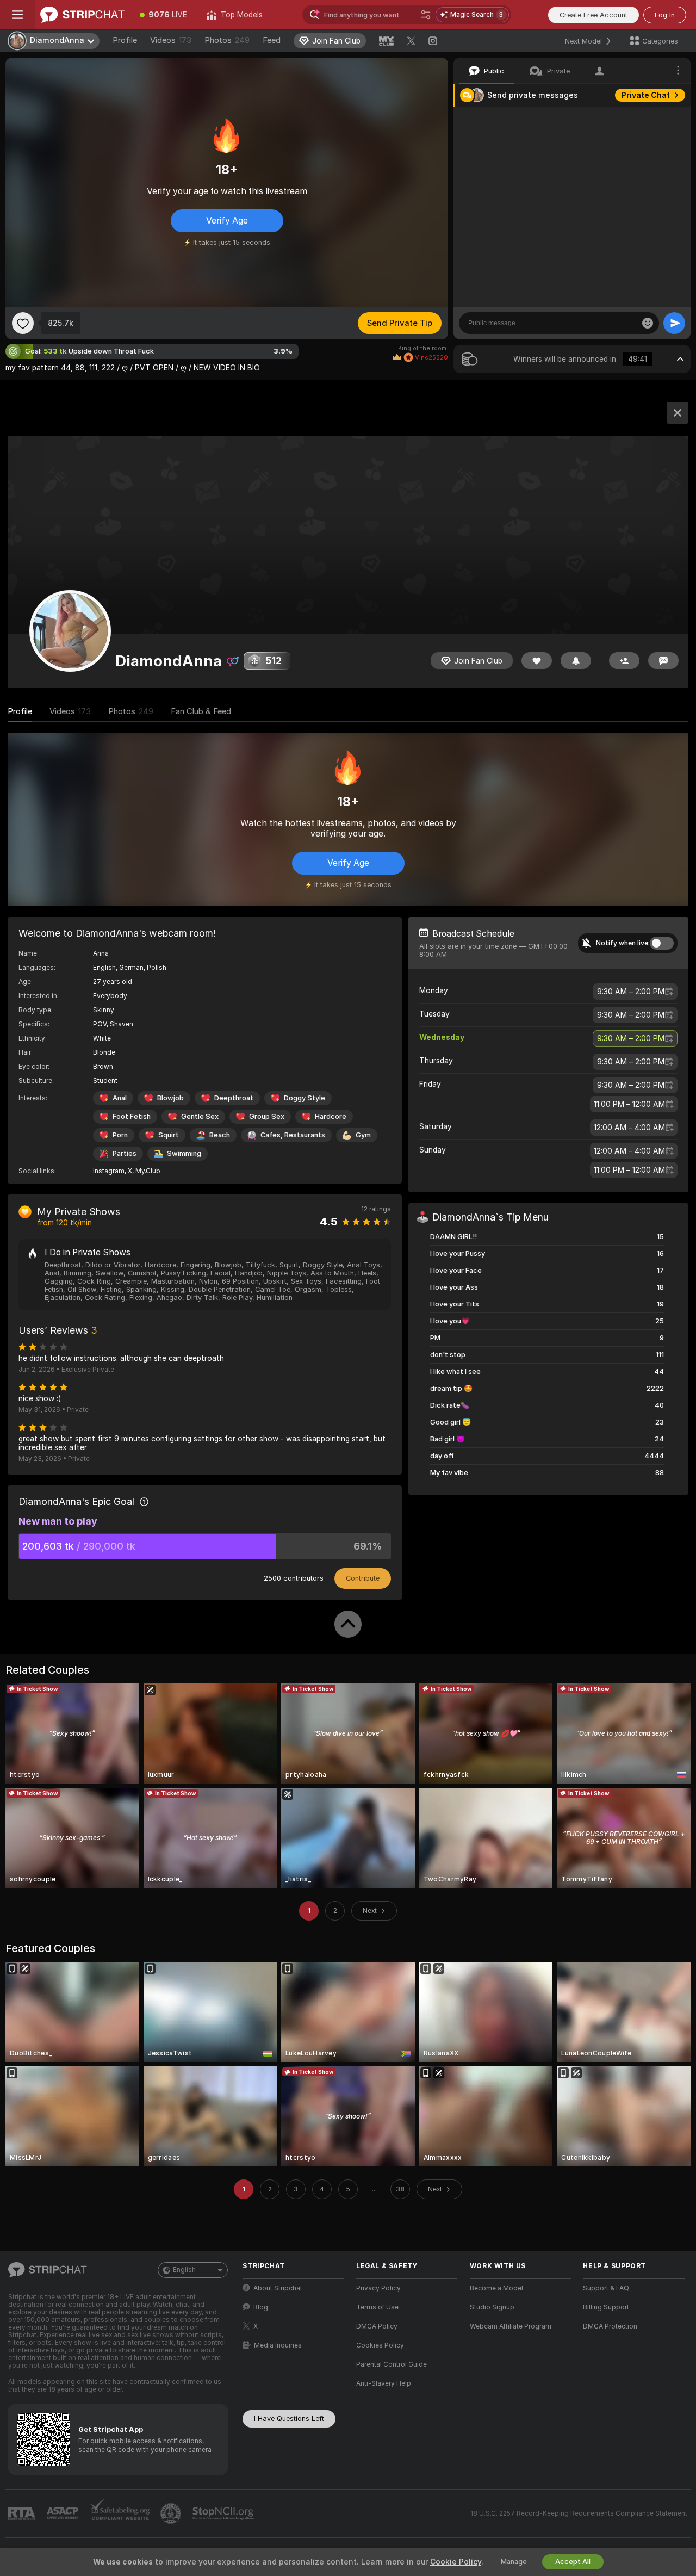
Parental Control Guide (391, 2364)
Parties (125, 1153)
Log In (665, 15)
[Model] (678, 413)
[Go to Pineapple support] (172, 2513)
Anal (120, 1098)
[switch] (662, 943)
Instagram (109, 1171)
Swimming (184, 1153)
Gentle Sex (200, 1116)
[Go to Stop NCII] (224, 2513)
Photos (227, 40)
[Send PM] (663, 661)
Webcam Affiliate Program (511, 2326)
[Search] (426, 15)
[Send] (674, 323)
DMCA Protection (610, 2326)
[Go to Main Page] (82, 15)
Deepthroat (234, 1098)
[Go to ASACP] (64, 2513)
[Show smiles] (648, 323)
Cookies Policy (380, 2345)
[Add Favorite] (23, 323)
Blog (261, 2307)
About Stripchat (278, 2288)
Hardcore (331, 1116)
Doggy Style (304, 1098)
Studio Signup (492, 2307)
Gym (363, 1135)
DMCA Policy (377, 2326)
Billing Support (606, 2307)
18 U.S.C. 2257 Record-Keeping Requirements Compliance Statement (579, 2513)
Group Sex (267, 1116)
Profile (125, 40)
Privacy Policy (378, 2288)
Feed (272, 40)
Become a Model (496, 2288)
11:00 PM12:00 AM (629, 1104)
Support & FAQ (606, 2288)
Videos (171, 40)
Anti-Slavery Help (384, 2383)
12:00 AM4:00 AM (629, 1128)
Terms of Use (377, 2307)
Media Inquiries (278, 2345)
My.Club (148, 1171)
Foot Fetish (132, 1116)
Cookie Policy (456, 2562)
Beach (220, 1135)
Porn (120, 1135)
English (184, 2270)
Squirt (169, 1135)
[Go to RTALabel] (23, 2514)
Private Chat (646, 95)
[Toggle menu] (17, 15)
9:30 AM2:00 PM (631, 992)
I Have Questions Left (289, 2419)
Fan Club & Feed (201, 711)
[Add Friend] (624, 661)
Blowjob (170, 1098)
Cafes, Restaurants (293, 1135)
